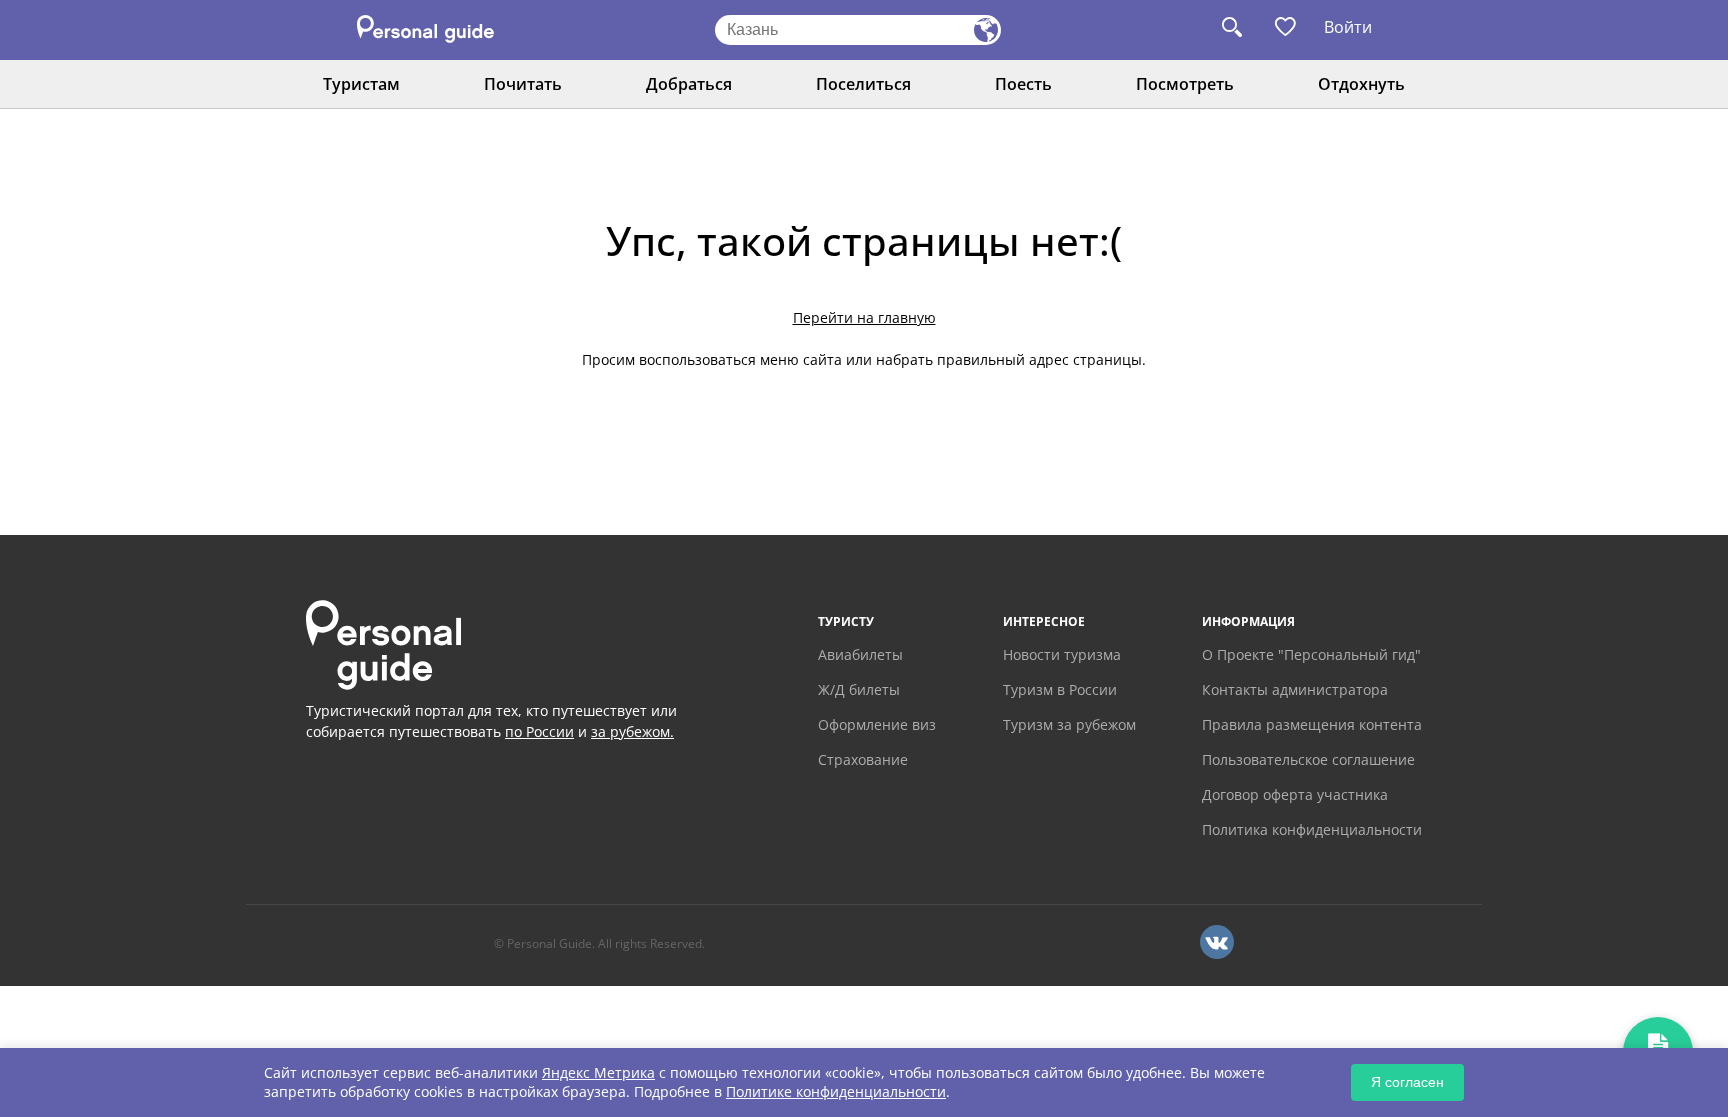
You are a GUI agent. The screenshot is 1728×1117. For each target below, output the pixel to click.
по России (539, 731)
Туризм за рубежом (1069, 724)
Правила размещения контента (1312, 724)
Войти (1348, 27)
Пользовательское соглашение (1308, 759)
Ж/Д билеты (859, 689)
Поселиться (863, 84)
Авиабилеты (860, 654)
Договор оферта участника (1295, 794)
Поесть (1023, 84)
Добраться (689, 84)
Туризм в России (1060, 689)
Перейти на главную (864, 317)
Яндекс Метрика (598, 1072)
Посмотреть (1185, 84)
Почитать (523, 84)
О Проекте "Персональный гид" (1311, 654)
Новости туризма (1062, 654)
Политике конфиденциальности (836, 1091)
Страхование (863, 759)
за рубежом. (632, 731)
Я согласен (1407, 1082)
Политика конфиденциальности (1312, 829)
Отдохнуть (1361, 84)
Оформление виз (877, 724)
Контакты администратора (1295, 689)
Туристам (361, 84)
